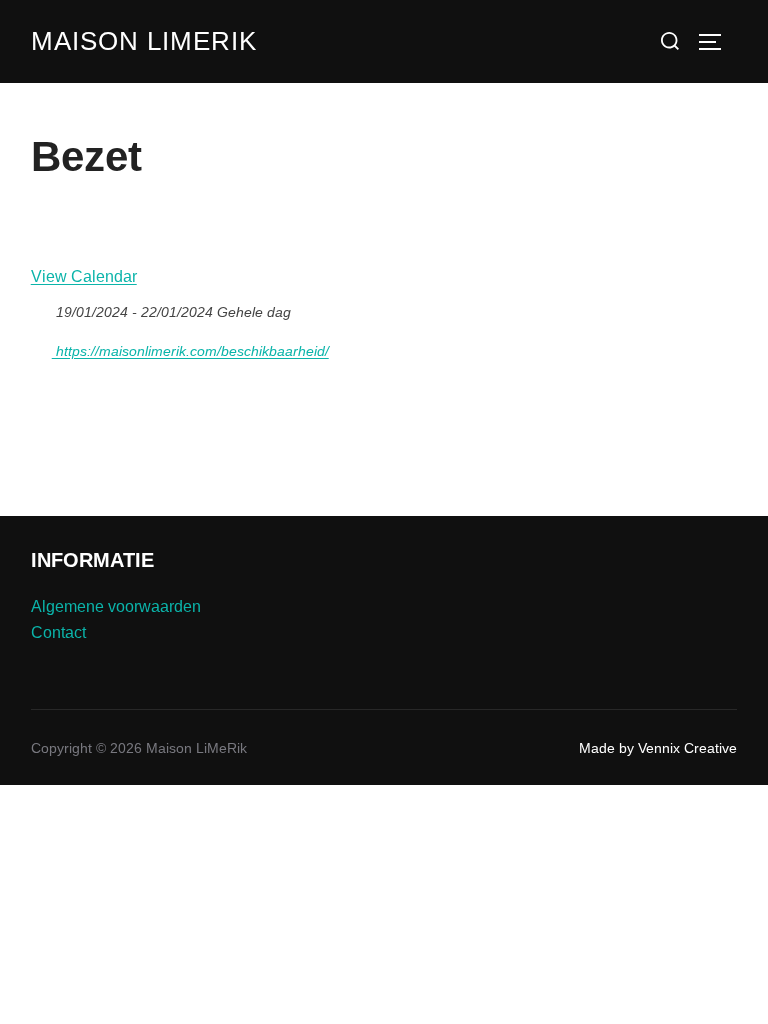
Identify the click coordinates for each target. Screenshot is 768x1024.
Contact (58, 632)
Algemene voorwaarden (116, 606)
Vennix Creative (687, 748)
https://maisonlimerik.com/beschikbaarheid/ (190, 351)
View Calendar (84, 276)
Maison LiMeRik (144, 41)
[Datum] (41, 307)
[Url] (41, 346)
